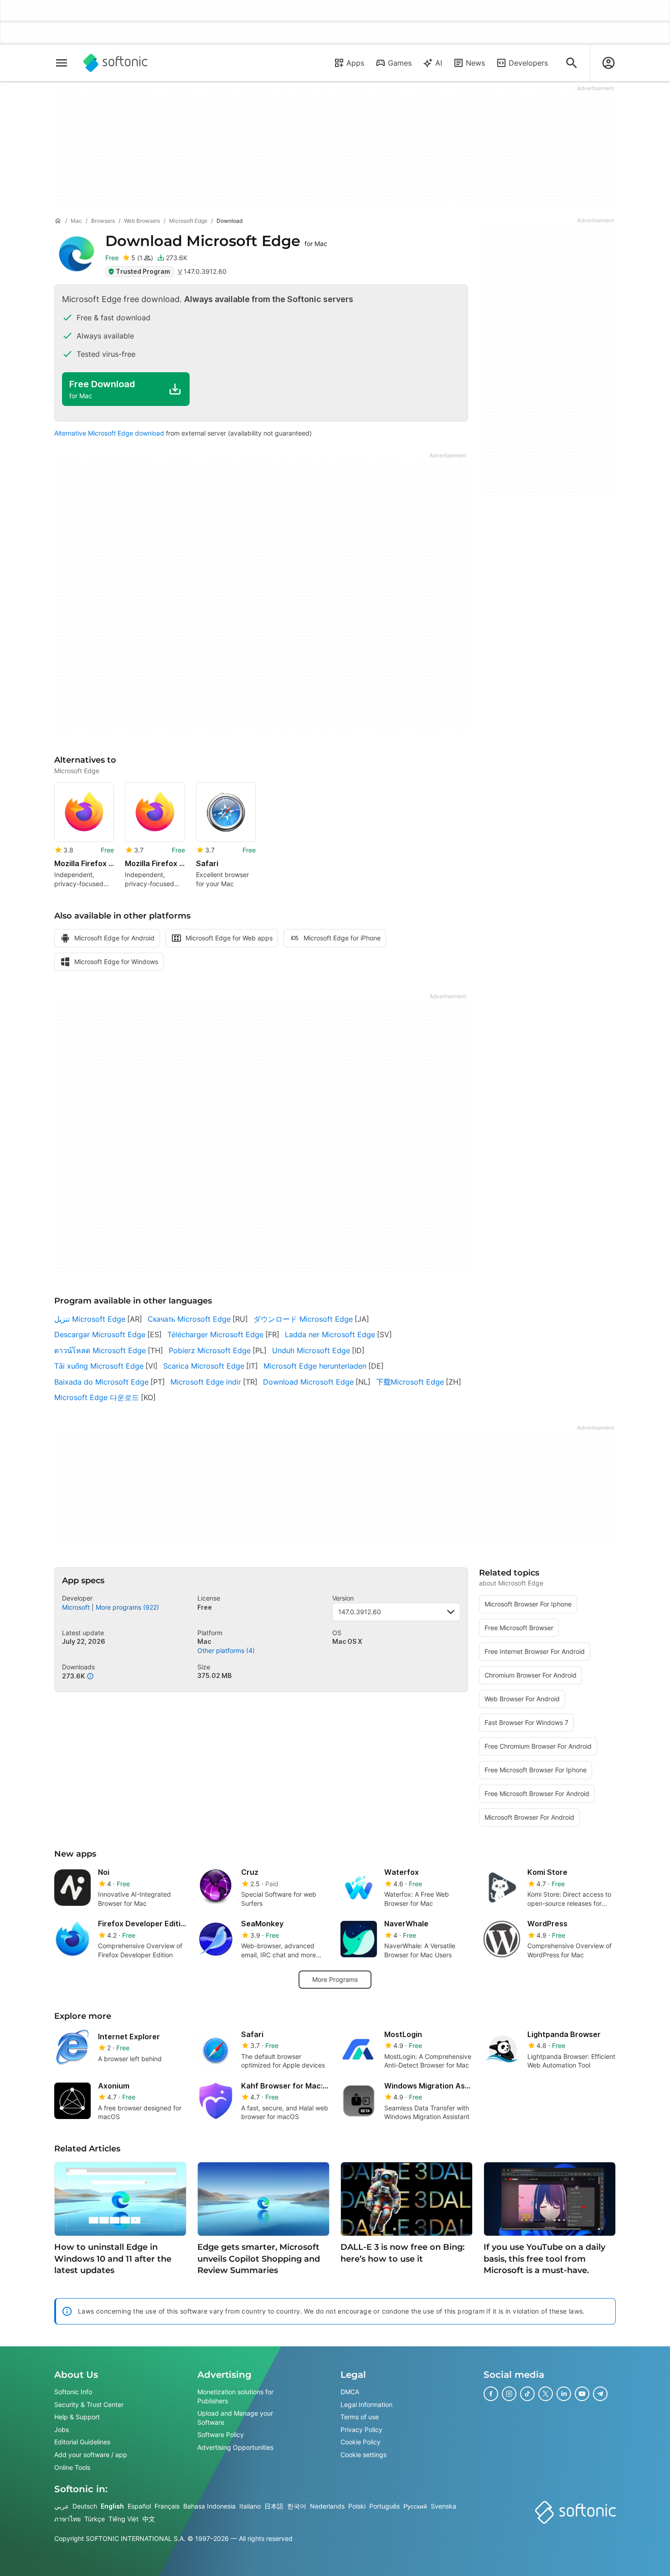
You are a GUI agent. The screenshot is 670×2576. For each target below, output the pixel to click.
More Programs (335, 1979)
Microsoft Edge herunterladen (315, 1366)
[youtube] (582, 2394)
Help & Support (77, 2417)
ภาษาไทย (67, 2519)
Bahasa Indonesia (209, 2506)
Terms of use (360, 2417)
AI (439, 63)
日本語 (274, 2506)
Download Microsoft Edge (308, 1382)
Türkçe (95, 2519)
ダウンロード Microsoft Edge (303, 1319)
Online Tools (72, 2467)
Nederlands (327, 2506)
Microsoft (76, 1607)
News (475, 63)
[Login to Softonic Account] (608, 63)
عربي (62, 2506)
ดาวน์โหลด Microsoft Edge (100, 1350)
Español (139, 2506)
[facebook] (491, 2394)
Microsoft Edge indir (206, 1382)
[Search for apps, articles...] (572, 63)
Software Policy (221, 2435)
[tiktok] (527, 2394)
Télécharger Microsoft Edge (215, 1334)
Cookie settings (363, 2455)
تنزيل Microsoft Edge (90, 1319)
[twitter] (546, 2394)
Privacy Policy (361, 2430)
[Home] (58, 221)
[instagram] (509, 2394)
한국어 (297, 2506)
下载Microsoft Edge (410, 1382)
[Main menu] (62, 63)
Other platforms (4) (226, 1650)
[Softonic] (116, 63)
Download (216, 241)
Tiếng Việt (124, 2519)
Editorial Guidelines (82, 2442)
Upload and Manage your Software (235, 2418)
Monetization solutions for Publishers (235, 2396)
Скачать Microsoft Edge (189, 1319)
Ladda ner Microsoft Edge (330, 1334)
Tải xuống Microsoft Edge (99, 1366)
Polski (357, 2506)
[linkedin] (564, 2394)
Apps (355, 63)
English (112, 2506)
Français (167, 2506)
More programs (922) (127, 1607)
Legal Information (366, 2404)
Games (400, 63)
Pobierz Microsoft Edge (210, 1350)
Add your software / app (91, 2455)
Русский (415, 2506)
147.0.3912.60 (360, 1612)
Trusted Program (143, 271)
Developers (528, 63)
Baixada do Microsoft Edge (101, 1382)
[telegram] (600, 2394)
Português (384, 2506)
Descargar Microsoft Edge (100, 1334)
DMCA (350, 2392)
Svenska (443, 2506)
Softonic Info (73, 2392)
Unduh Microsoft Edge (311, 1350)
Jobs (62, 2430)
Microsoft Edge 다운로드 (97, 1397)
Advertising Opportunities (235, 2447)
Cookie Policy (361, 2442)
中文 (149, 2519)
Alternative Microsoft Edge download (109, 433)
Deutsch (85, 2506)
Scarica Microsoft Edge (204, 1366)
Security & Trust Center (89, 2404)
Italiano (250, 2506)
